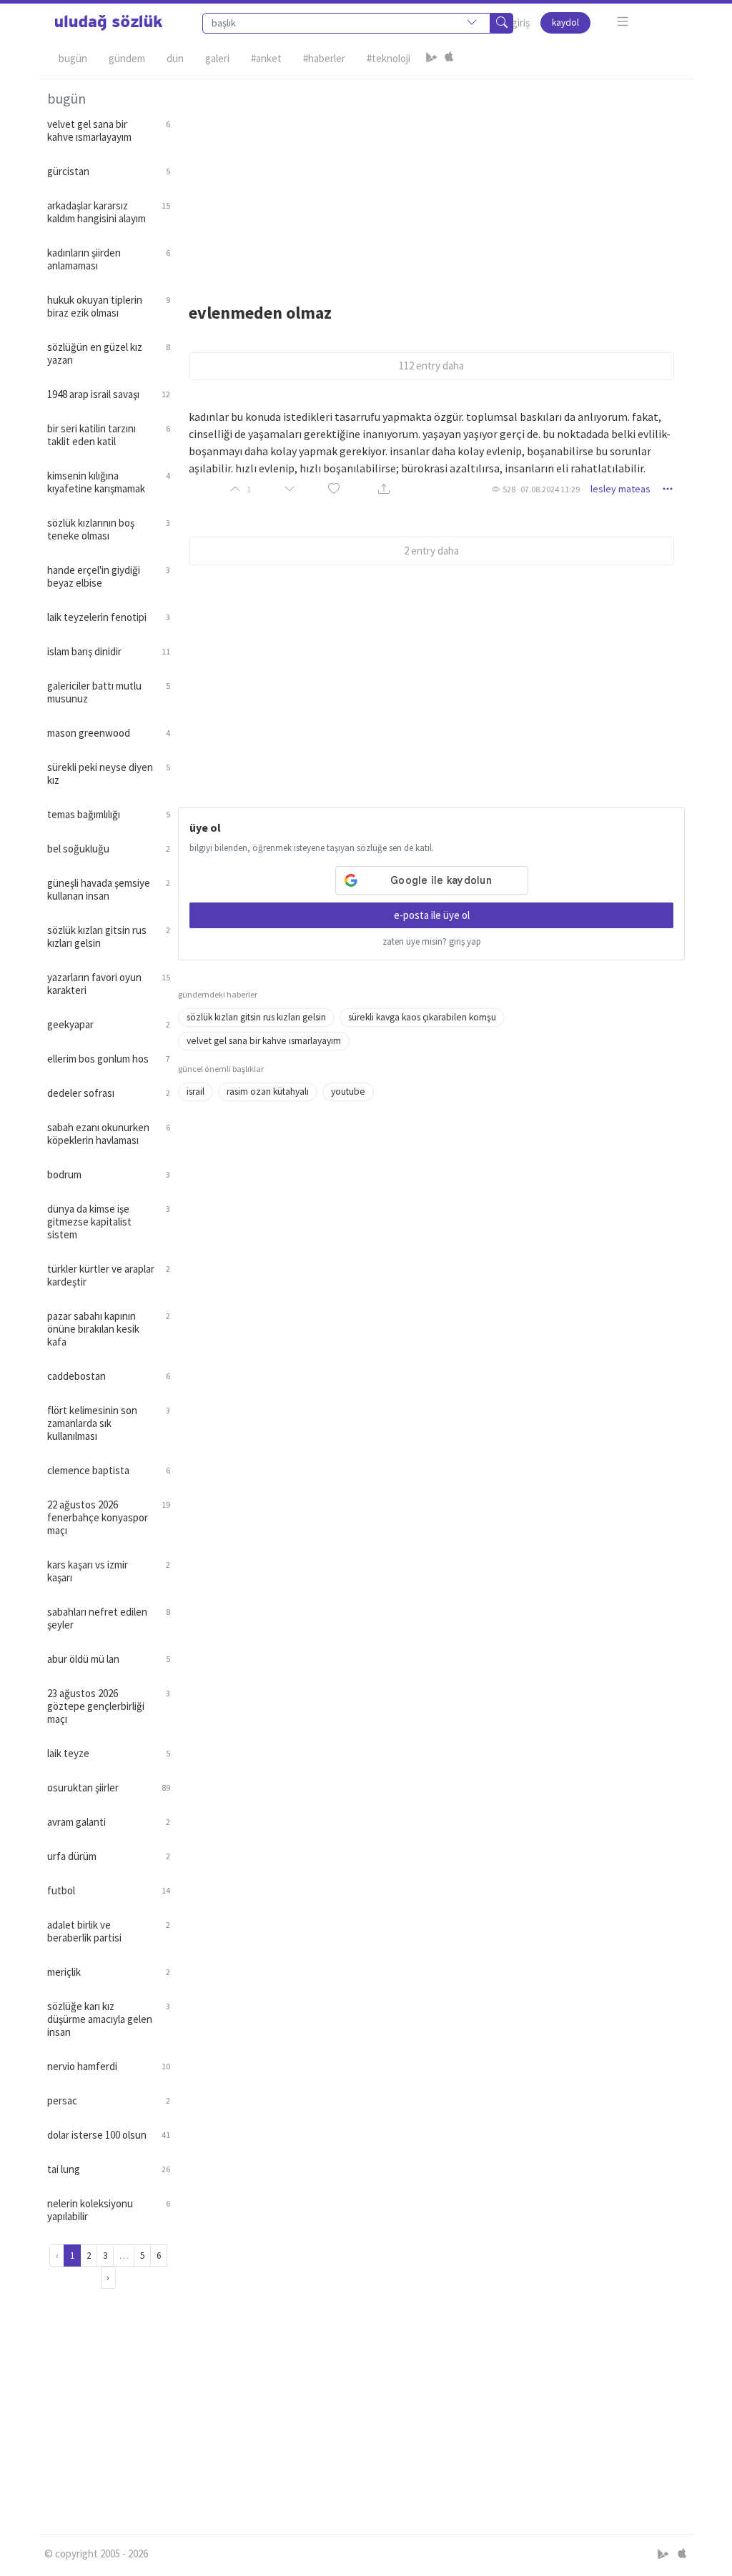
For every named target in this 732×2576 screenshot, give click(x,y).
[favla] (334, 489)
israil (196, 1091)
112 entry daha (431, 365)
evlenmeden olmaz (260, 313)
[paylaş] (384, 489)
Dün (175, 58)
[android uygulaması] (432, 59)
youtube (348, 1091)
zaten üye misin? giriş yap (432, 941)
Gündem (127, 58)
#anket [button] (266, 58)
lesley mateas (620, 489)
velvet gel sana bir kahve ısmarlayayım (264, 1041)
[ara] (502, 23)
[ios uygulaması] (449, 59)
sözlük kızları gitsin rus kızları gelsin (256, 1017)
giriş (521, 23)
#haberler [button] (324, 58)
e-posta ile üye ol (432, 915)
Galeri (217, 58)
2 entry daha (431, 551)
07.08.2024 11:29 (550, 489)
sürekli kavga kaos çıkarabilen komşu (422, 1017)
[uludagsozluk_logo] (109, 23)
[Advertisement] (432, 179)
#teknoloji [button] (389, 58)
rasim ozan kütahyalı (268, 1091)
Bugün (73, 58)
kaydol (565, 23)
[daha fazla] (623, 22)
